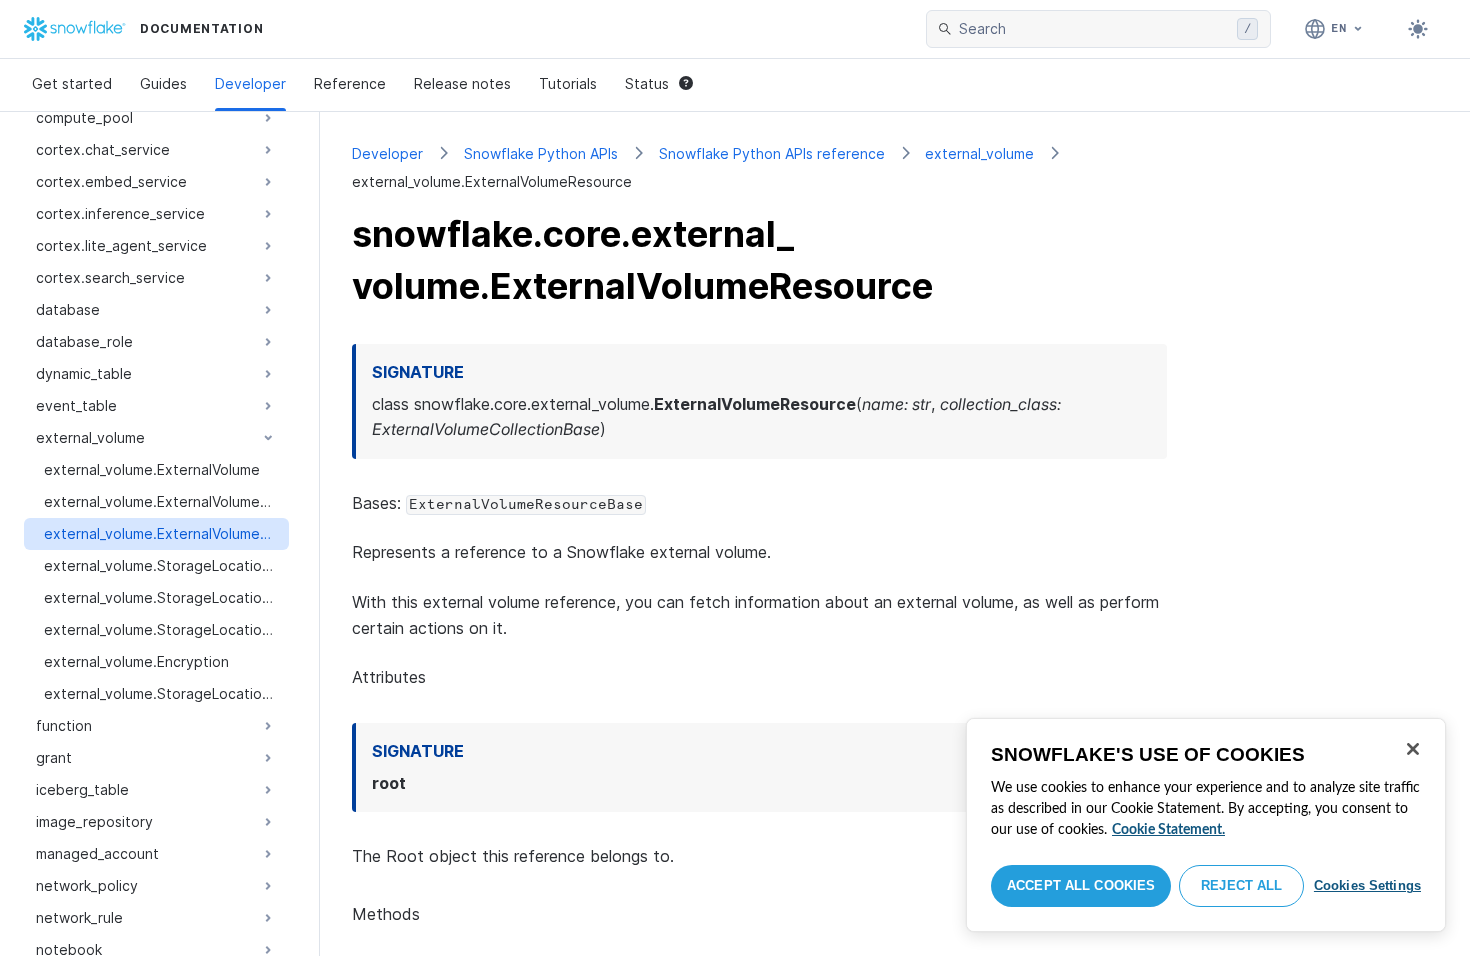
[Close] (1413, 749)
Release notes (462, 83)
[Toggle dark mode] (1418, 29)
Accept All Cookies (1081, 885)
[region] (1206, 825)
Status (647, 83)
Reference (350, 83)
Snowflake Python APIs (541, 153)
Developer (250, 83)
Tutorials (568, 83)
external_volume (979, 153)
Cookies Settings (1367, 885)
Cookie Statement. (1168, 830)
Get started (72, 83)
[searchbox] (1094, 29)
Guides (163, 83)
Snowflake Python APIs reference (772, 153)
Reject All (1241, 885)
